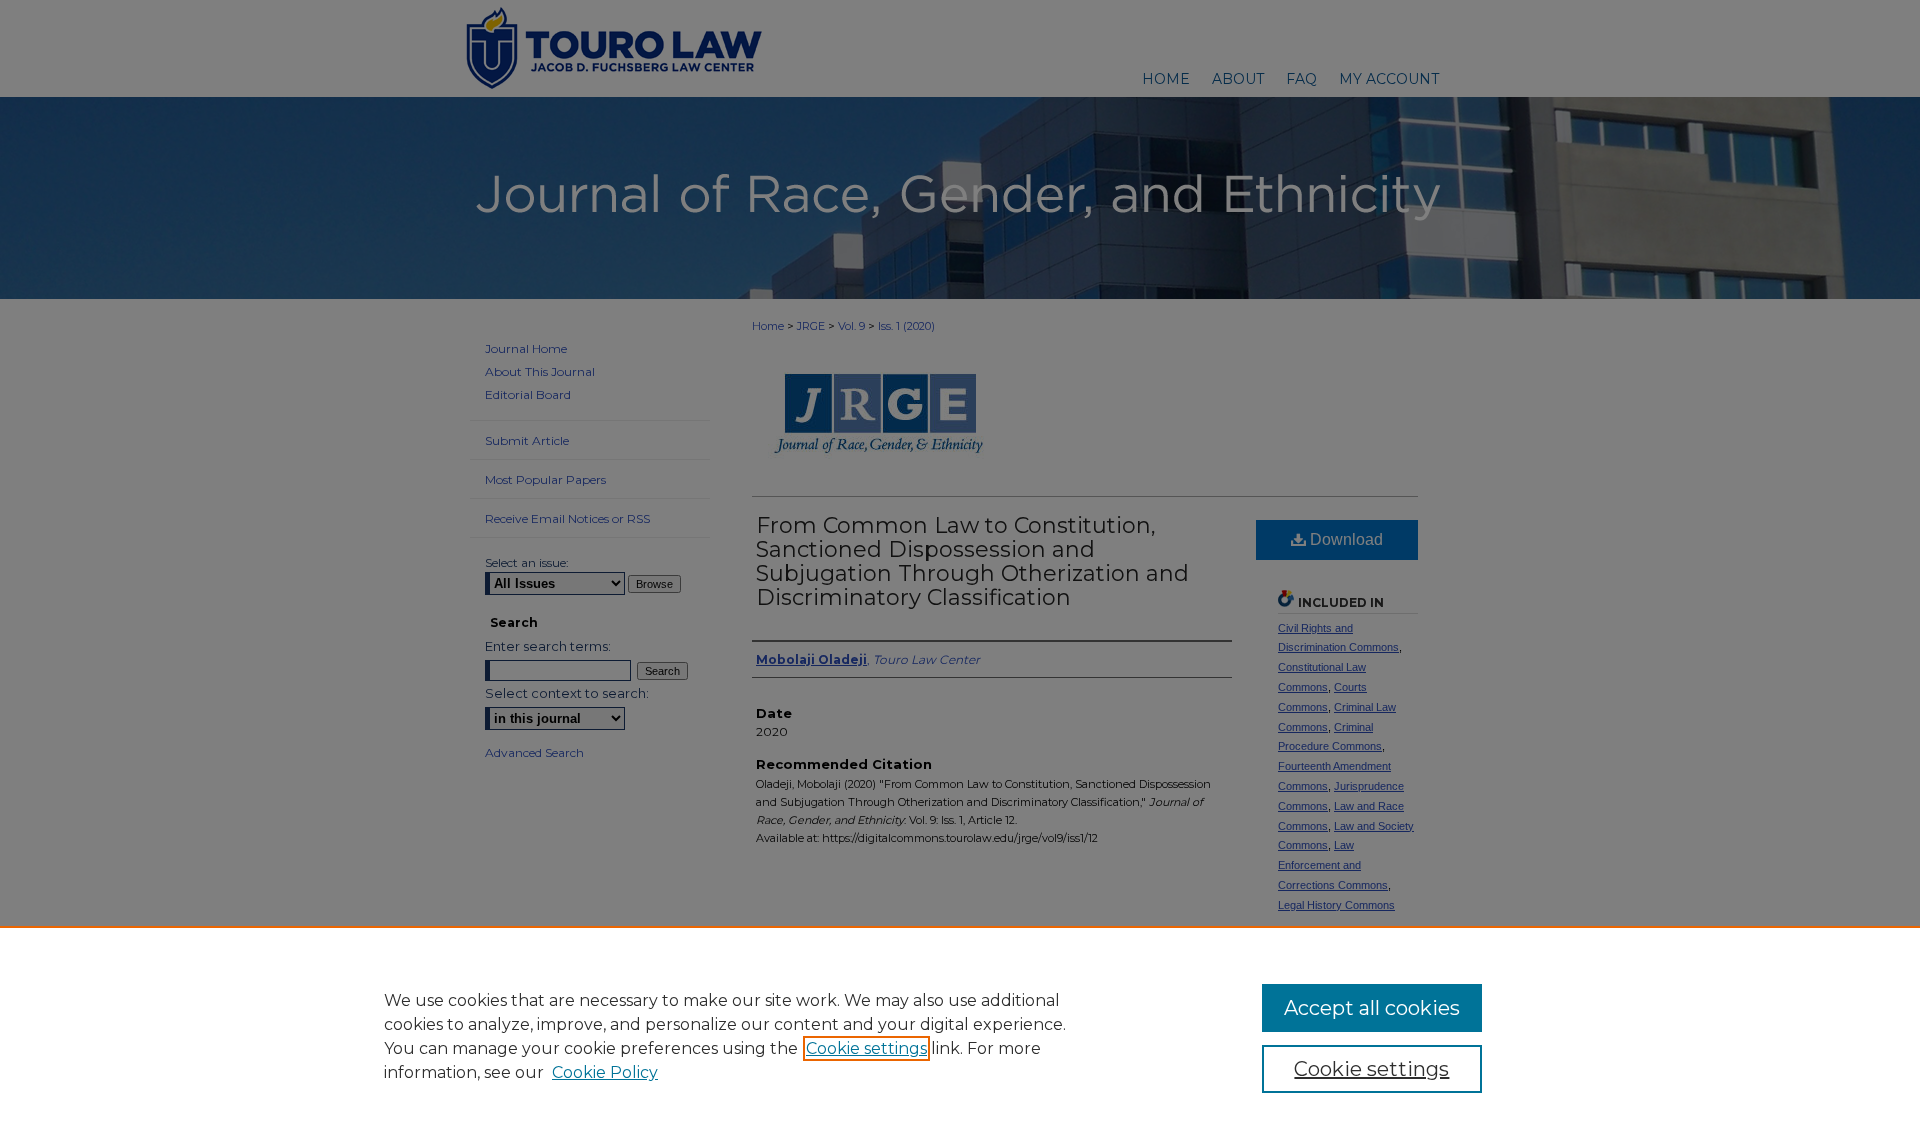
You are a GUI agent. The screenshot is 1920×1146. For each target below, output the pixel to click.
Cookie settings (866, 1048)
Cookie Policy (605, 1072)
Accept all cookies (1372, 1008)
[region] (960, 1036)
